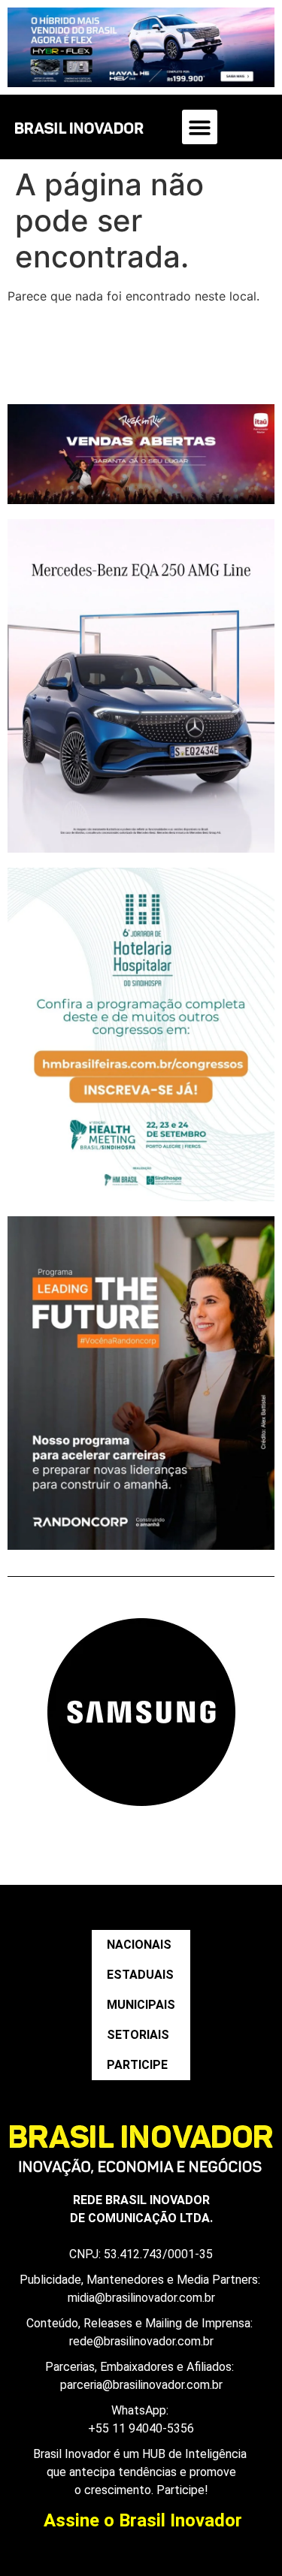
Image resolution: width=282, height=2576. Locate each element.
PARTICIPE (137, 2065)
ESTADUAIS (140, 1975)
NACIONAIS (139, 1945)
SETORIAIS (138, 2035)
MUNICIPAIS (141, 2005)
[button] (200, 127)
